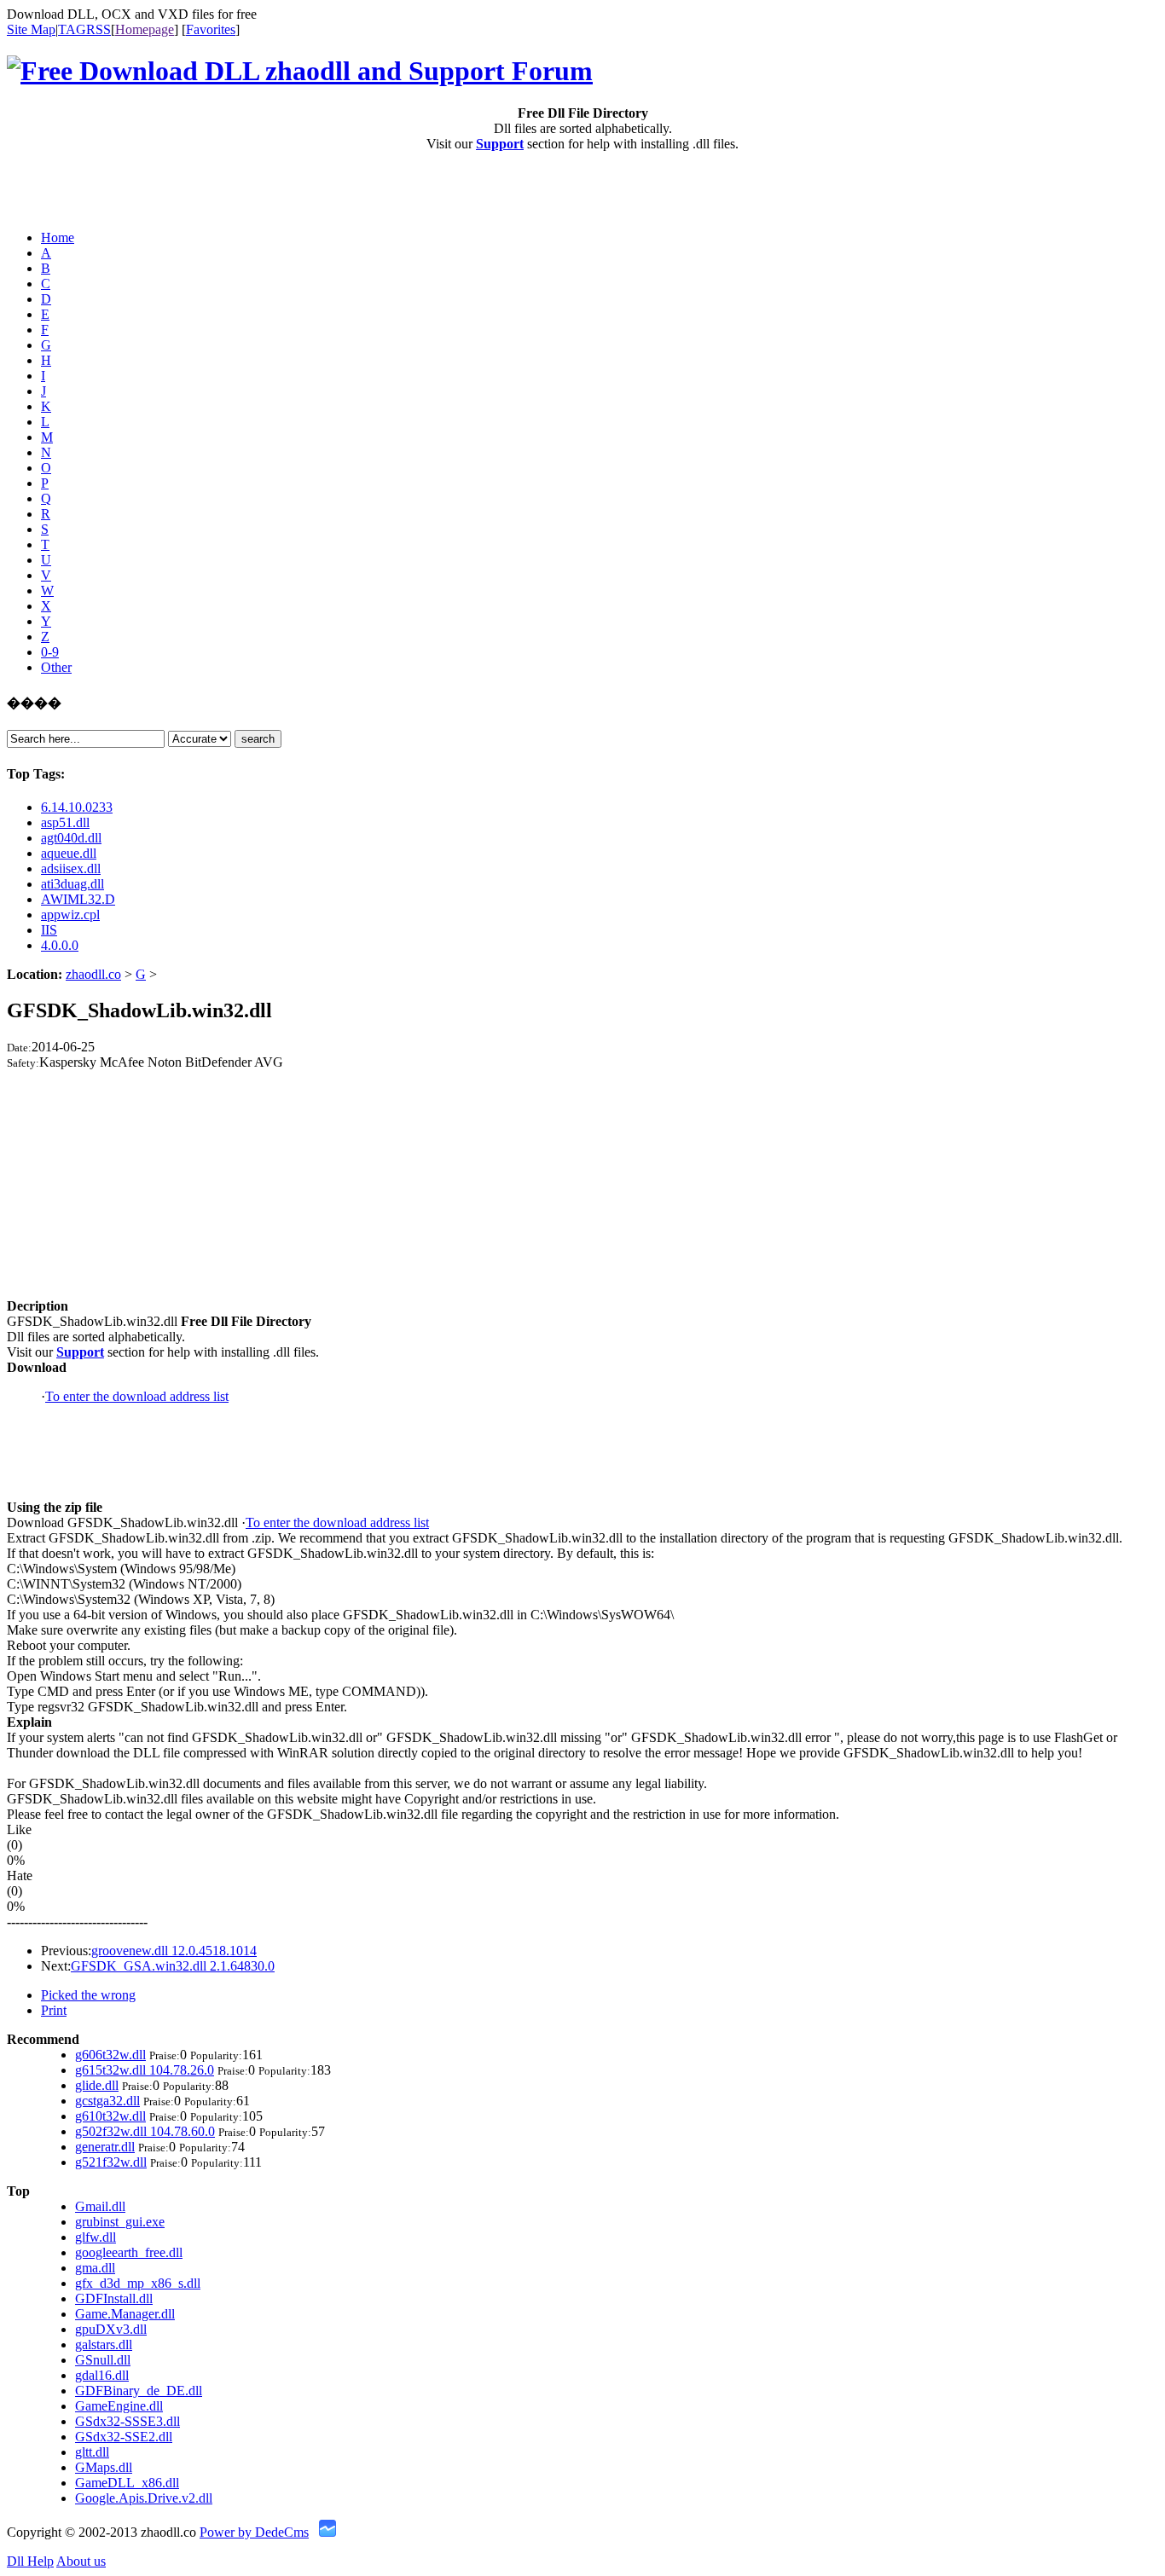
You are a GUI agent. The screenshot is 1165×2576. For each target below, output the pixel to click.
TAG (72, 29)
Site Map (31, 29)
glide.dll (97, 2085)
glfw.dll (96, 2237)
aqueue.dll (69, 853)
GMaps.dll (104, 2467)
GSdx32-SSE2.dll (124, 2437)
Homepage (145, 29)
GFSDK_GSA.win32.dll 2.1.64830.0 (173, 1966)
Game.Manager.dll (125, 2314)
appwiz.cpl (70, 915)
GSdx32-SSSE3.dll (128, 2421)
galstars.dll (104, 2344)
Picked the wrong (88, 1995)
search (258, 739)
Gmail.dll (100, 2206)
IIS (49, 930)
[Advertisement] (107, 191)
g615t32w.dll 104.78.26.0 (145, 2070)
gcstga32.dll (107, 2101)
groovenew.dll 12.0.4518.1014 (174, 1951)
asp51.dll (65, 822)
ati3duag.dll (72, 884)
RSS (99, 29)
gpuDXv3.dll (111, 2329)
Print (54, 2010)
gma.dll (95, 2268)
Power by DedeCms (254, 2532)
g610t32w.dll (110, 2116)
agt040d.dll (71, 838)
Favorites (211, 29)
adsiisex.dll (71, 868)
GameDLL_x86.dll (127, 2483)
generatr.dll (105, 2147)
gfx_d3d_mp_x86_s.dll (138, 2283)
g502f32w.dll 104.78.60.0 (145, 2131)
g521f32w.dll (111, 2162)
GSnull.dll (103, 2360)
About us (81, 2561)
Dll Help (30, 2561)
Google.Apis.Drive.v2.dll (144, 2498)
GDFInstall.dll (114, 2298)
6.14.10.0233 (77, 807)
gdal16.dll (102, 2375)
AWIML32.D (78, 899)
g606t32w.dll (110, 2055)
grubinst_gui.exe (120, 2222)
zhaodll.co (93, 974)
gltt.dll (92, 2452)
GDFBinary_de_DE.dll (139, 2391)
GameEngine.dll (119, 2406)
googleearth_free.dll (129, 2252)
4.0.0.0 (60, 945)
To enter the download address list (137, 1396)
